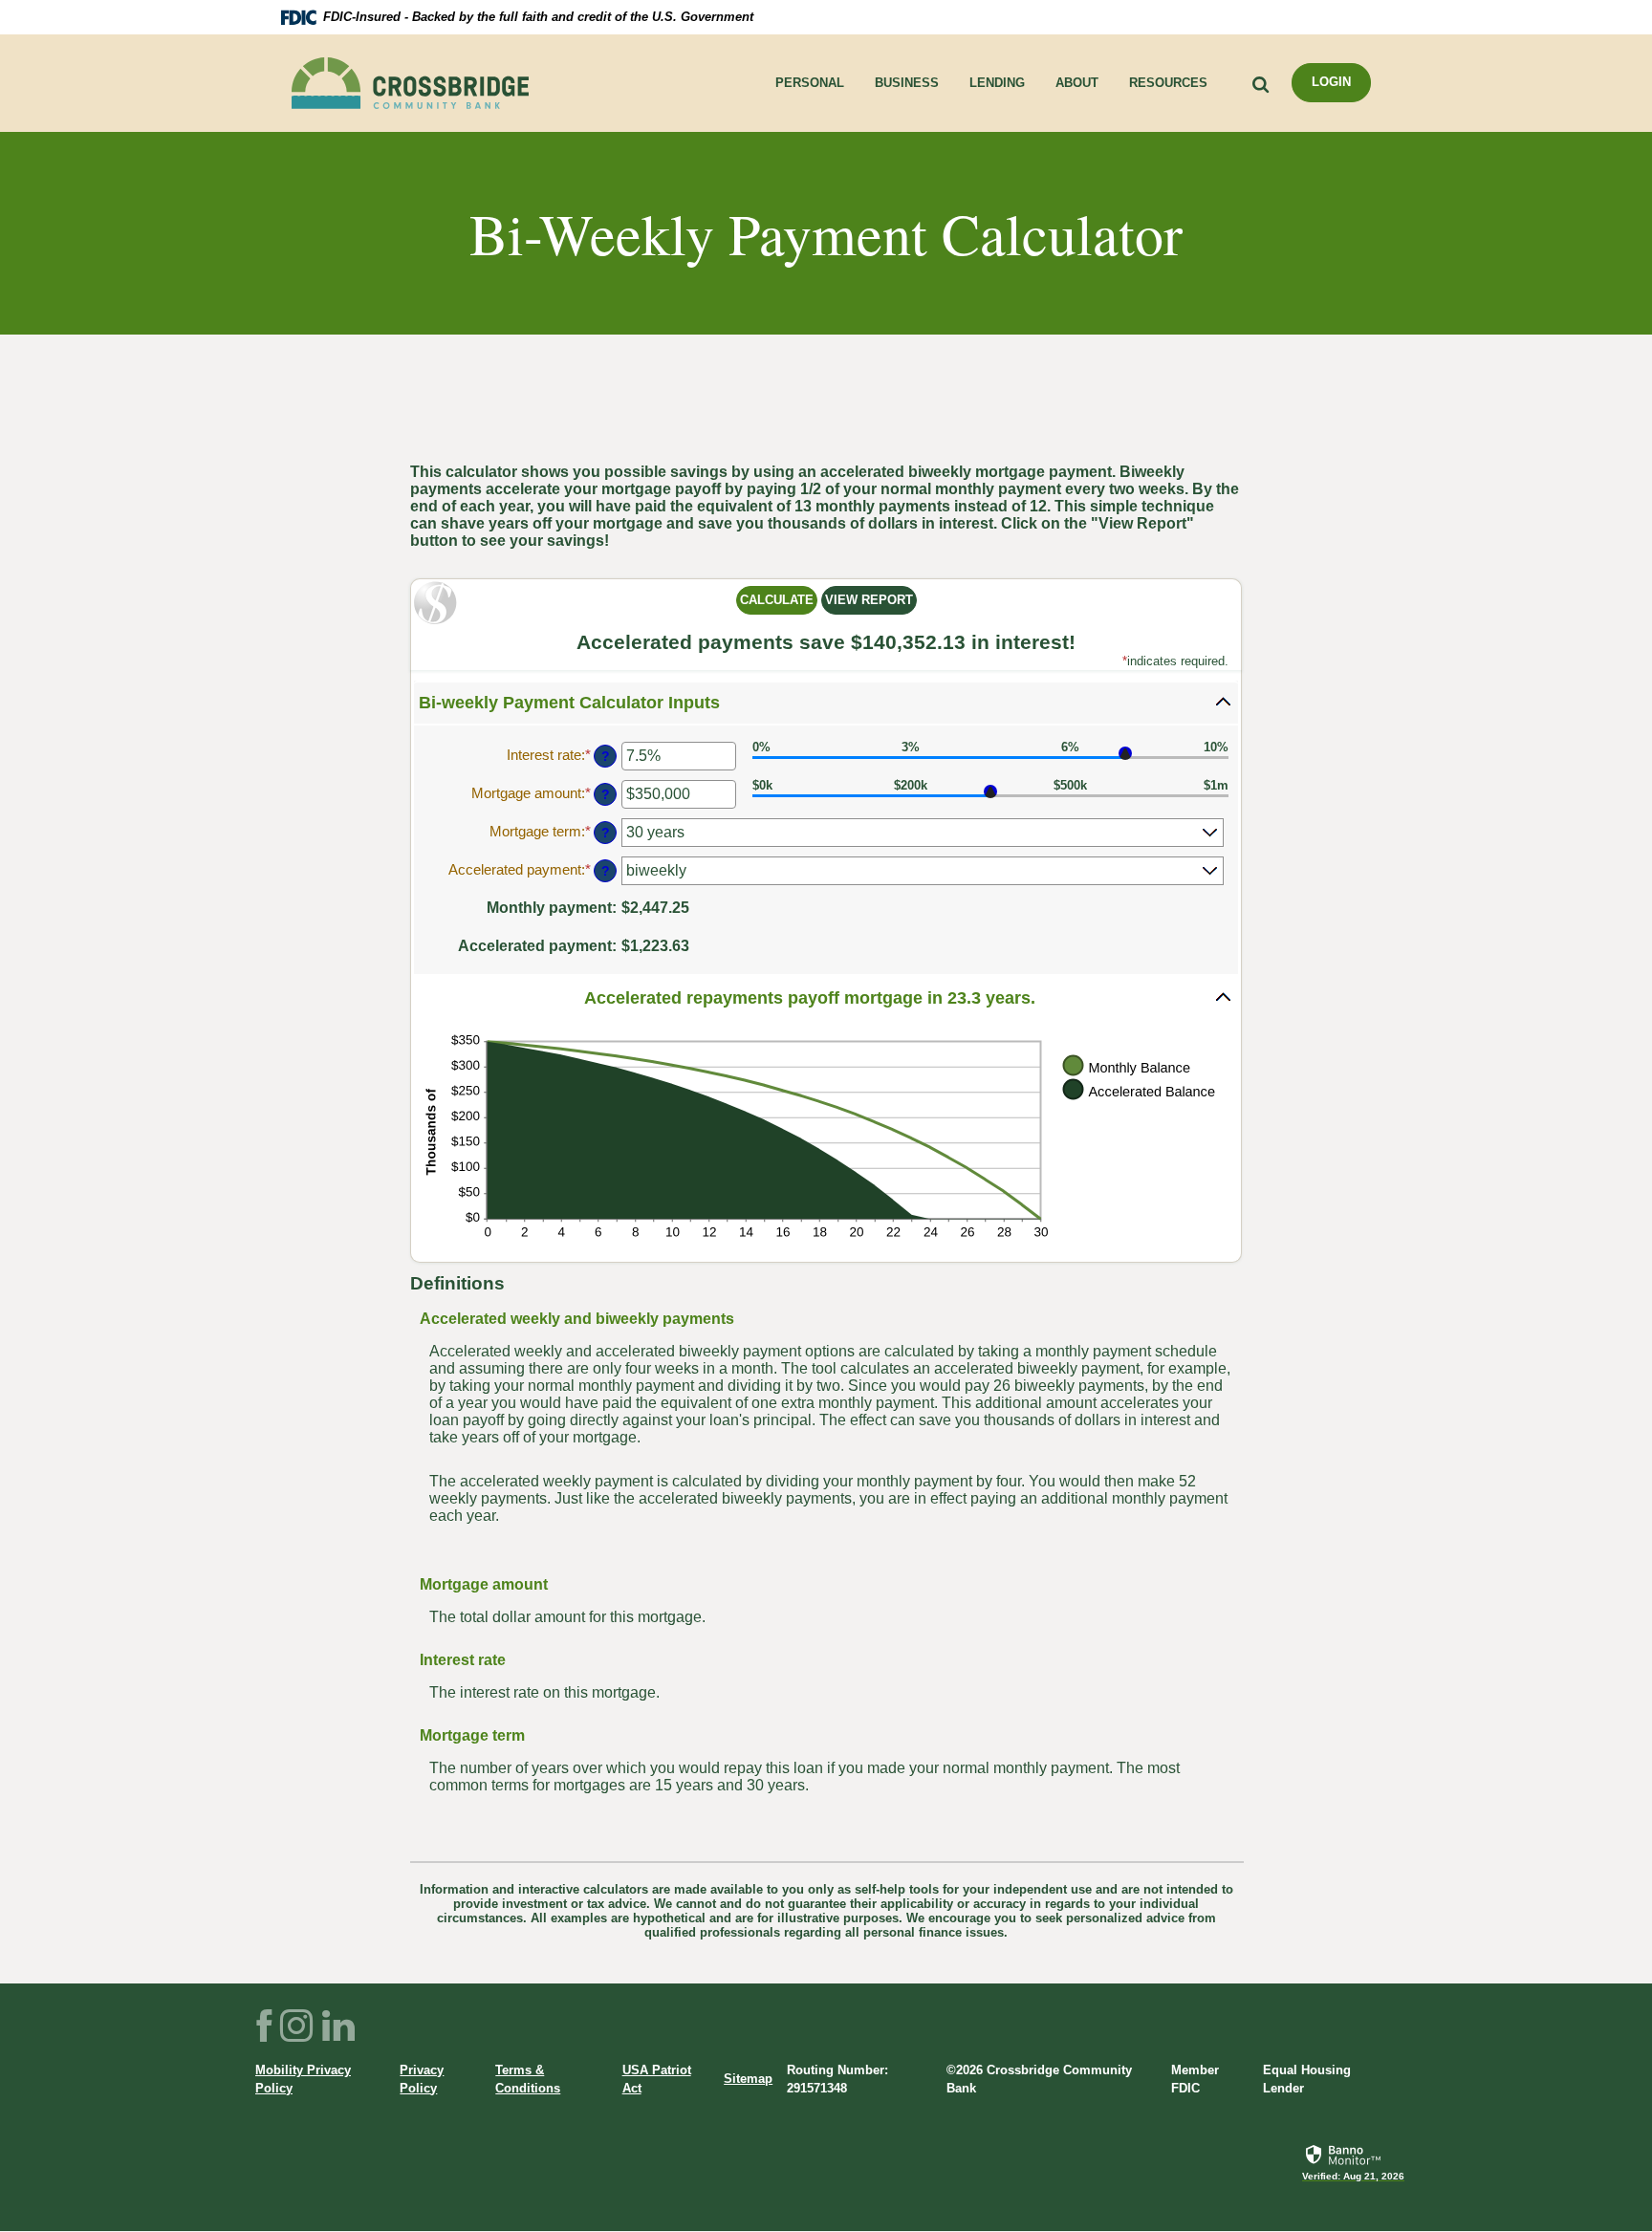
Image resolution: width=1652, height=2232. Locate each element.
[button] (826, 703)
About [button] (1077, 83)
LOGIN (1331, 82)
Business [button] (907, 83)
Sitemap (748, 2079)
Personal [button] (810, 83)
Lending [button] (997, 83)
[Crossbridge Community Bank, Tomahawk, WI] (410, 83)
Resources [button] (1168, 83)
